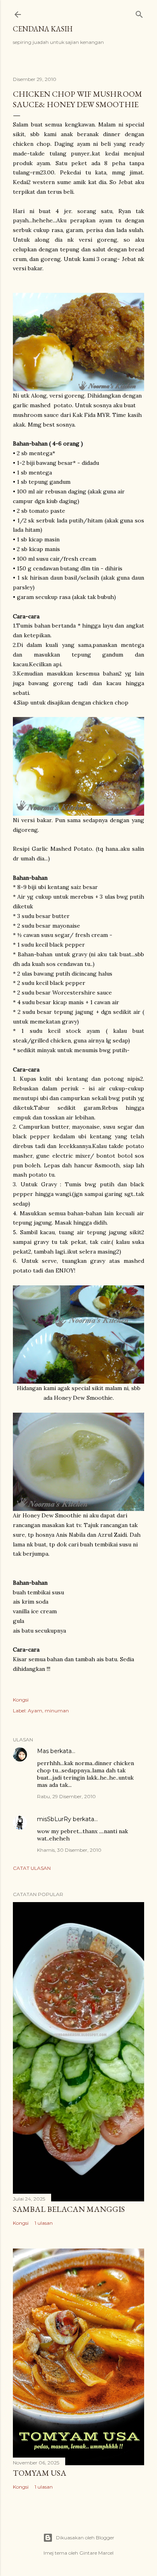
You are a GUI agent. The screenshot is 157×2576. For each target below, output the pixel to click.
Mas (43, 1751)
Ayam (35, 1711)
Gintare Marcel (96, 2553)
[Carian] (139, 13)
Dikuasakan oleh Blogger (85, 2538)
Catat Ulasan (32, 1868)
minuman (57, 1711)
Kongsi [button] (21, 1700)
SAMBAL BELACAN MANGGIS (69, 2209)
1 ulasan (44, 2223)
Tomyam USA (40, 2473)
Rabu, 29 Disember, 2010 (66, 1796)
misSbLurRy (54, 1819)
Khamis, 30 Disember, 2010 (69, 1850)
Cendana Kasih (43, 29)
